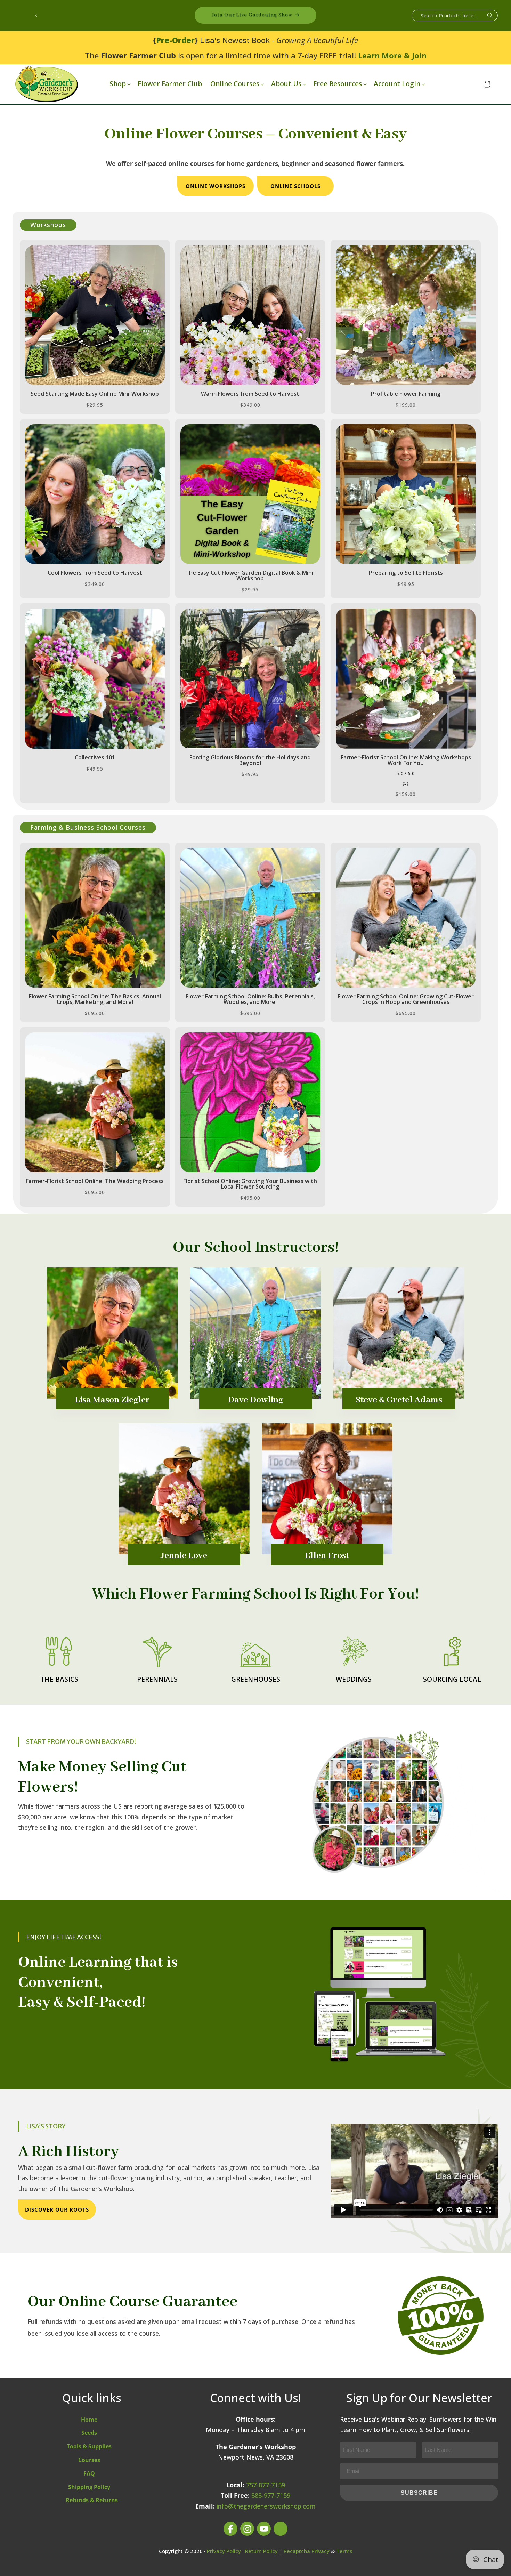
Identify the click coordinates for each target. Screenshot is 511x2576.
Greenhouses (256, 1679)
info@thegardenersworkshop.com (266, 2506)
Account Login (397, 84)
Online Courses (235, 84)
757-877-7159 (266, 2485)
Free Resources (338, 84)
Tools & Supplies (89, 2446)
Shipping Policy (89, 2487)
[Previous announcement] (36, 15)
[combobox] (455, 15)
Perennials (157, 1679)
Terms (344, 2551)
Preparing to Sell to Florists (406, 573)
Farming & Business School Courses (88, 827)
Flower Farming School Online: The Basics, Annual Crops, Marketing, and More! (95, 999)
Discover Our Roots (57, 2209)
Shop (118, 84)
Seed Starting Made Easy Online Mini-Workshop (95, 394)
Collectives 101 (95, 757)
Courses (89, 2460)
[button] (119, 84)
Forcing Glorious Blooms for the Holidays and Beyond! (250, 760)
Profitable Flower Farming (406, 394)
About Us (286, 84)
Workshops (48, 225)
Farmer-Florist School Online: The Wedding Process (95, 1181)
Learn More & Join (392, 55)
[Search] (490, 16)
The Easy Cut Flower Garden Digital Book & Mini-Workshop (250, 575)
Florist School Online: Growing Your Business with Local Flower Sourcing (250, 1184)
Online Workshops (216, 186)
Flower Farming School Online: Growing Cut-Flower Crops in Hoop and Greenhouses (406, 999)
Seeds (89, 2433)
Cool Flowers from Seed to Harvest (95, 573)
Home (89, 2420)
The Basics (59, 1679)
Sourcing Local (452, 1679)
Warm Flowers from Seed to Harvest (250, 394)
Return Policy (261, 2551)
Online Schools (295, 186)
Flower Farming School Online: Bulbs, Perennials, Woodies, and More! (250, 999)
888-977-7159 (271, 2495)
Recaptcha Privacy (307, 2551)
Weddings (354, 1679)
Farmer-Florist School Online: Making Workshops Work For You (406, 760)
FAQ (89, 2473)
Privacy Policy (224, 2551)
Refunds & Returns (92, 2500)
